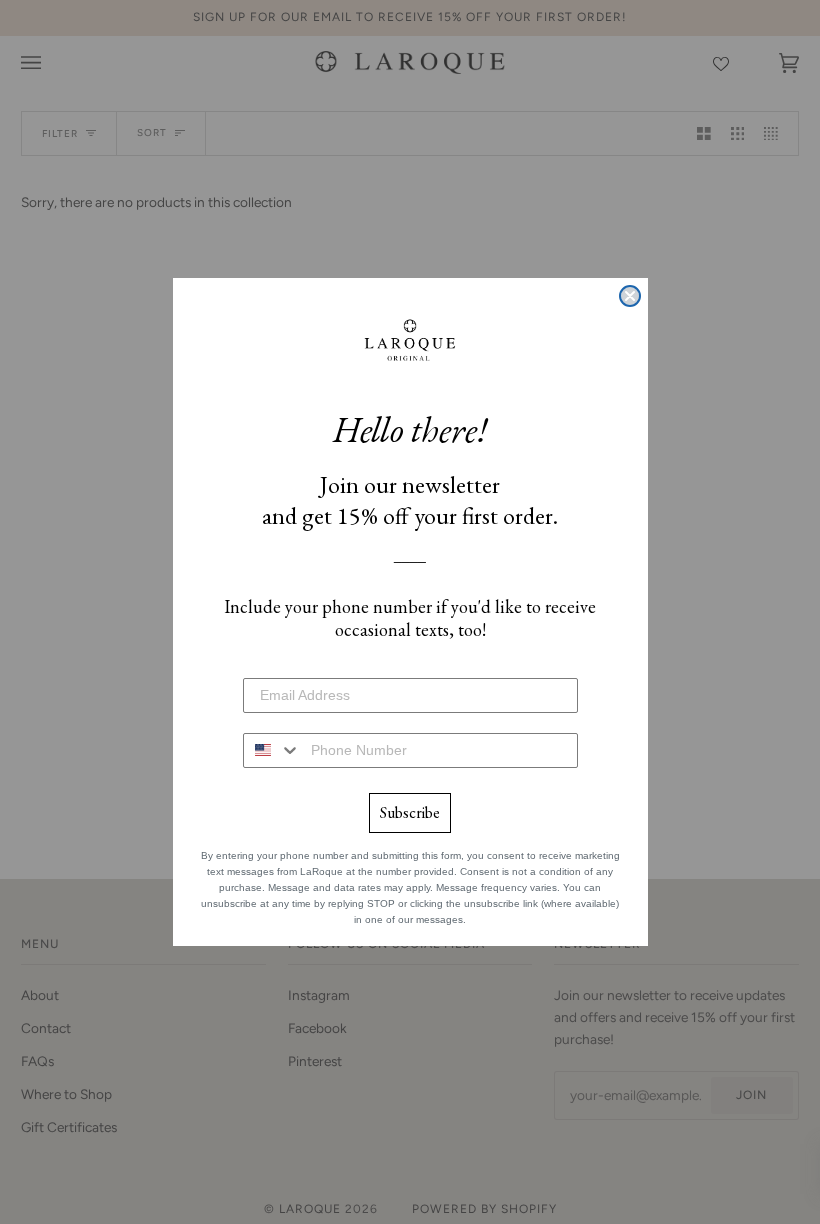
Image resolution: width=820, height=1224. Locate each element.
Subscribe (410, 812)
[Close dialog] (630, 296)
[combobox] (272, 750)
